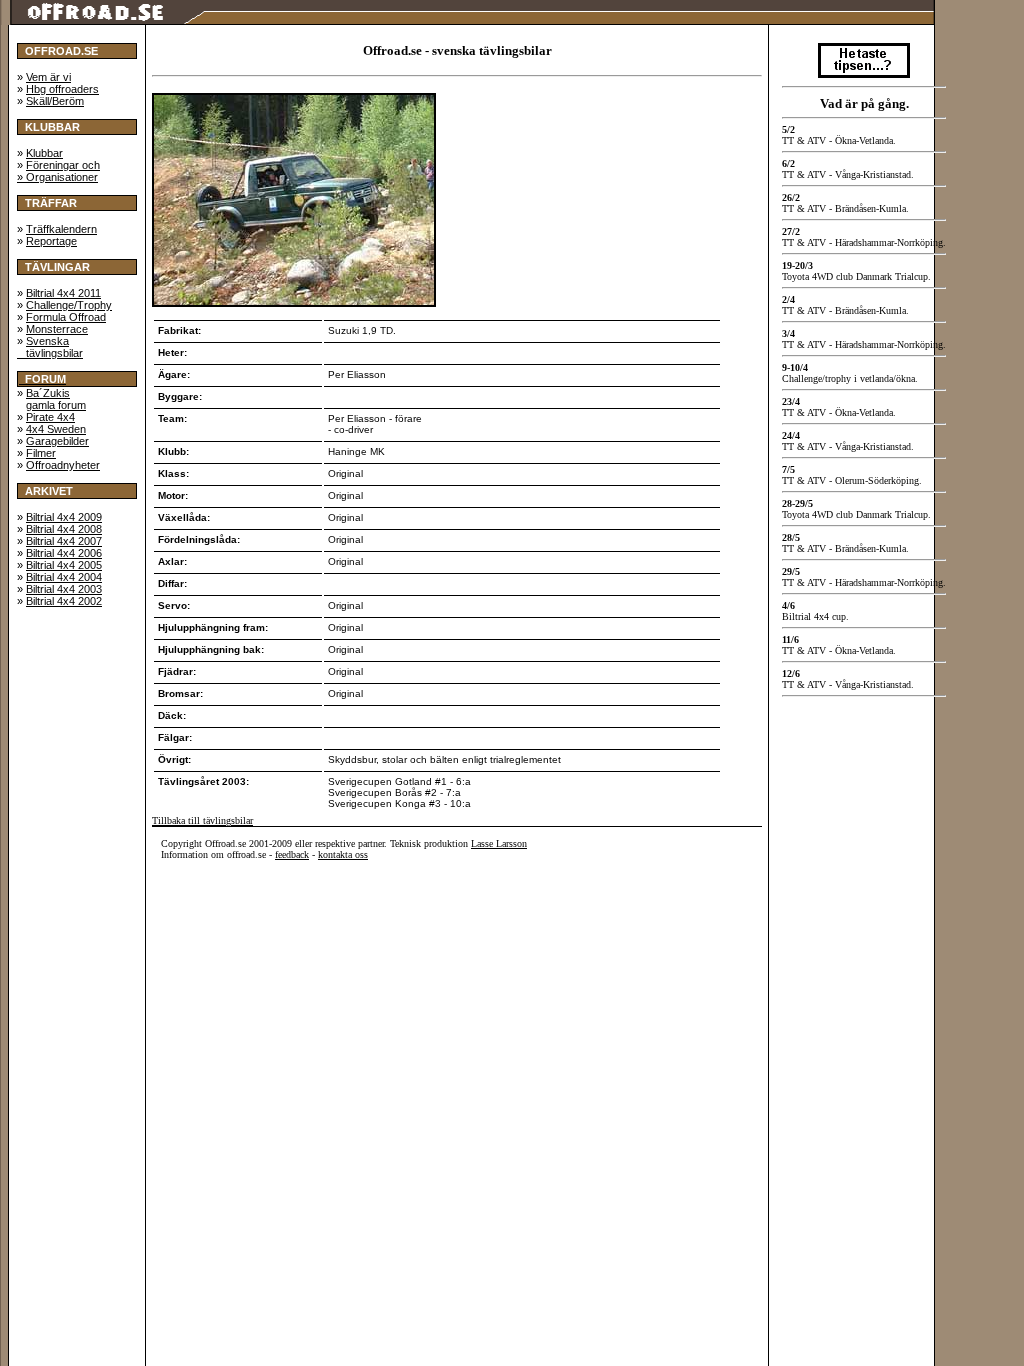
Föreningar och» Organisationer (58, 171)
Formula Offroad (66, 317)
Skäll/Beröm (55, 101)
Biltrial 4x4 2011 (63, 293)
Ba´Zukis (48, 393)
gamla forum (56, 405)
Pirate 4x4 (50, 417)
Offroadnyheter (63, 465)
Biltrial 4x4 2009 (64, 517)
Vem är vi (48, 77)
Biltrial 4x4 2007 (64, 541)
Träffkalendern (61, 229)
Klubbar (44, 153)
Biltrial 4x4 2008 (64, 529)
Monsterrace (57, 329)
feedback (292, 854)
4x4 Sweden (56, 429)
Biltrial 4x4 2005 (64, 565)
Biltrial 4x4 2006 (64, 553)
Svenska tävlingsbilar (50, 347)
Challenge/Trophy (69, 305)
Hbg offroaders (62, 89)
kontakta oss (343, 854)
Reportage (51, 241)
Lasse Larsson (499, 843)
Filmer (41, 453)
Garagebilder (57, 441)
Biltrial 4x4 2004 (64, 577)
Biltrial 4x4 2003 (64, 589)
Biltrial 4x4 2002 (64, 601)
